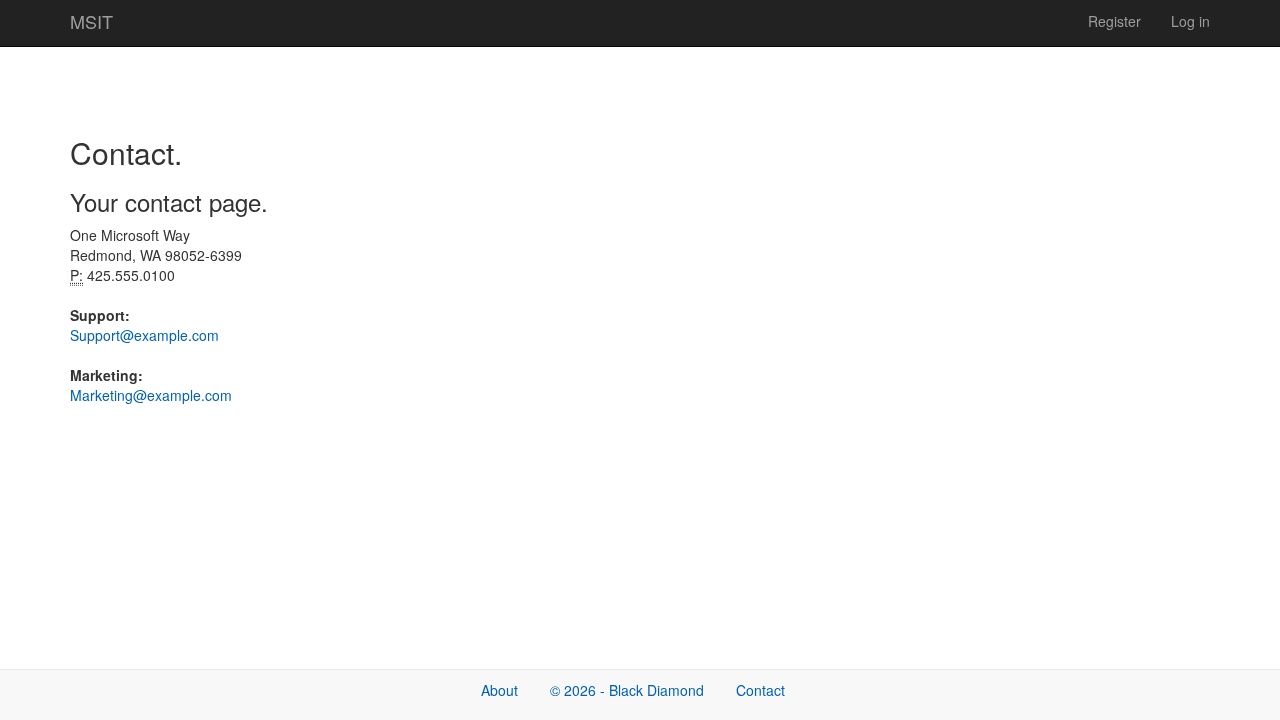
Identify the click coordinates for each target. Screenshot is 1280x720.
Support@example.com (144, 335)
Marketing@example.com (151, 395)
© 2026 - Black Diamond (627, 690)
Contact (760, 690)
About (499, 690)
